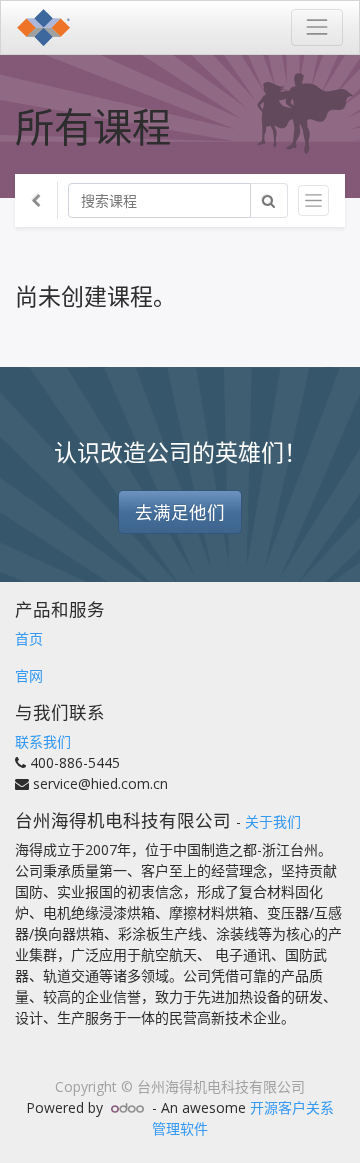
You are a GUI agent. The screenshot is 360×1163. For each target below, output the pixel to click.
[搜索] (269, 200)
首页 (29, 638)
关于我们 (273, 821)
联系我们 (43, 741)
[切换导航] (313, 200)
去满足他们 (180, 512)
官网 (29, 675)
